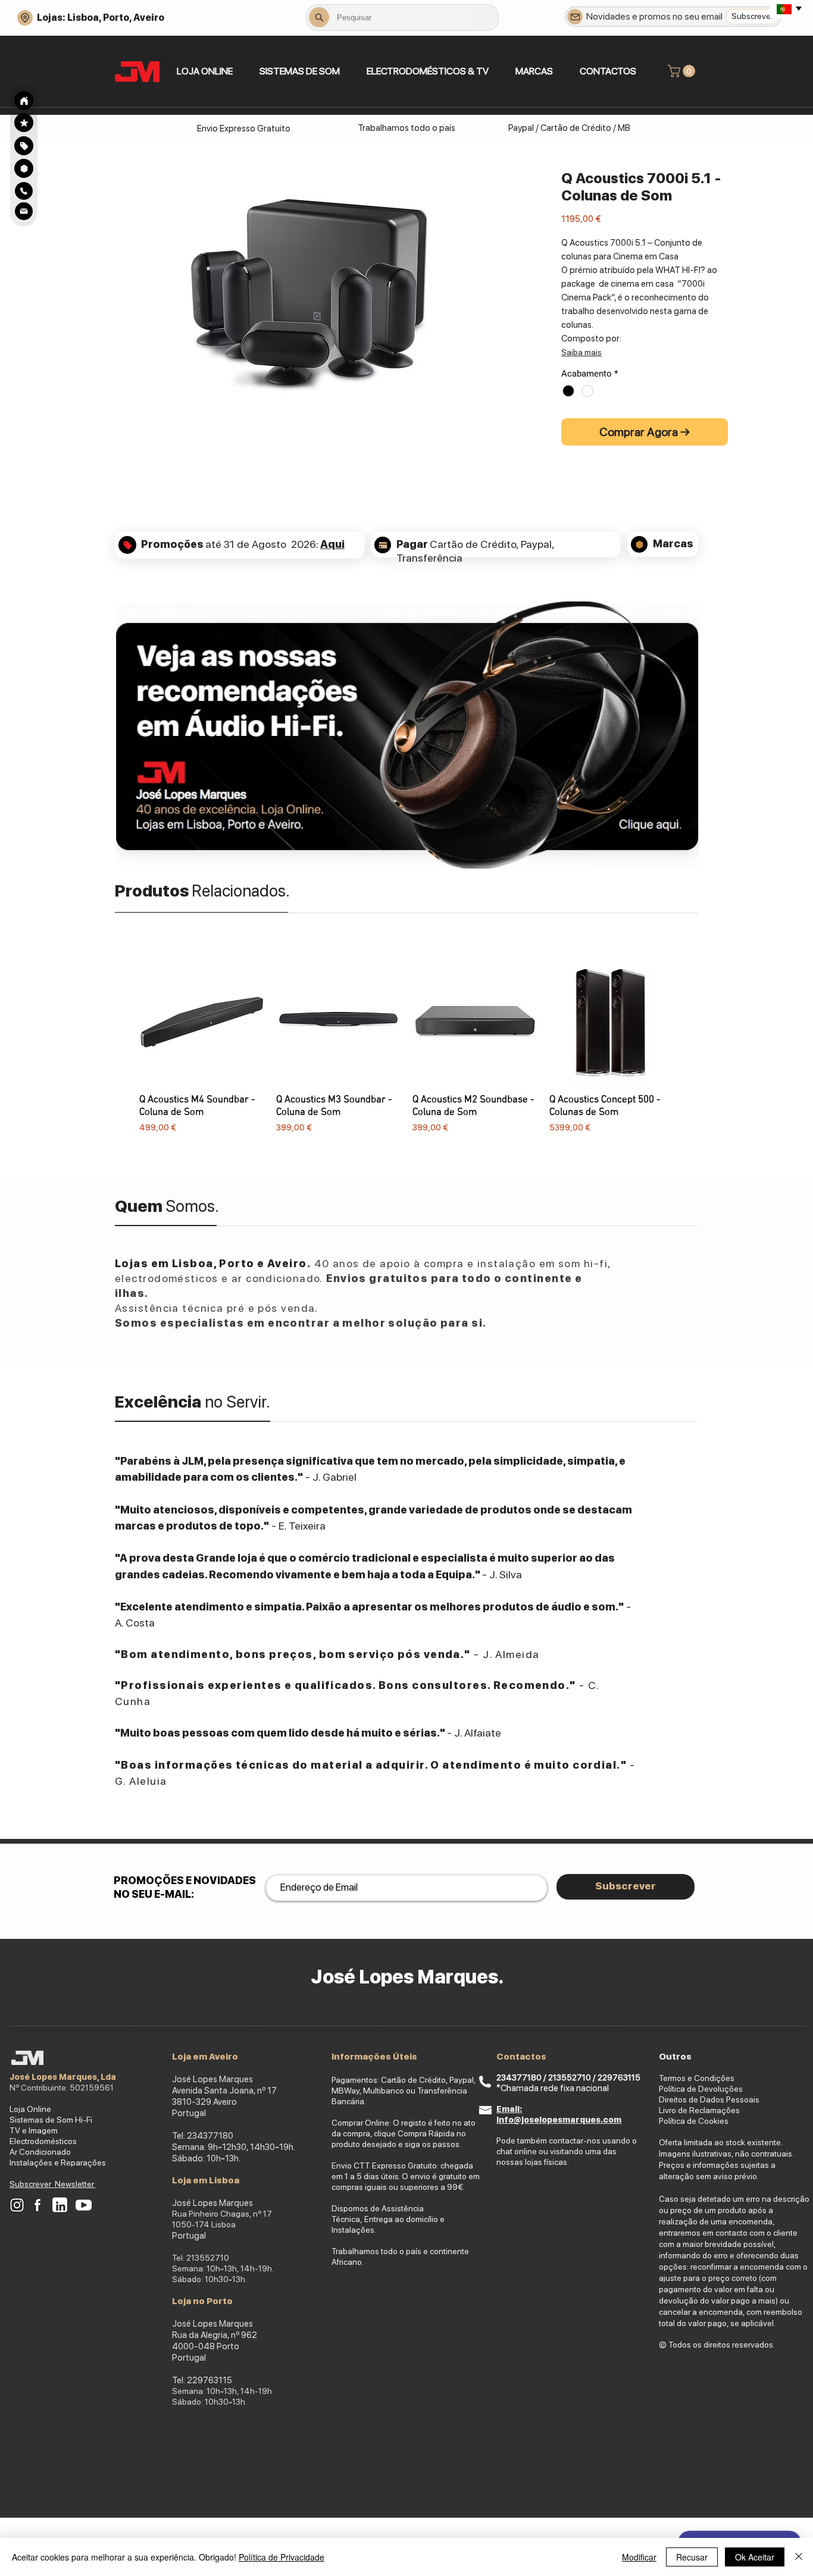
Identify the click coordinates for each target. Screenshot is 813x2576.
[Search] (24, 101)
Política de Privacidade (282, 2557)
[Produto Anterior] (122, 1053)
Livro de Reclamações (699, 2110)
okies (719, 2121)
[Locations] (25, 18)
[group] (406, 1053)
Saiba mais (581, 352)
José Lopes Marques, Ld (60, 2077)
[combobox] (402, 17)
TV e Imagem (34, 2130)
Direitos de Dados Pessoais (709, 2099)
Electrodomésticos (43, 2141)
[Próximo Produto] (691, 1053)
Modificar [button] (639, 2557)
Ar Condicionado (40, 2152)
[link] (683, 71)
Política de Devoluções (701, 2089)
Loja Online (30, 2109)
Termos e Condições (697, 2078)
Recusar (692, 2557)
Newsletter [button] (75, 2184)
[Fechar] (799, 2557)
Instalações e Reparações (58, 2163)
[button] (299, 71)
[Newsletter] (575, 17)
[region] (24, 145)
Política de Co (684, 2121)
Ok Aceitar (755, 2557)
